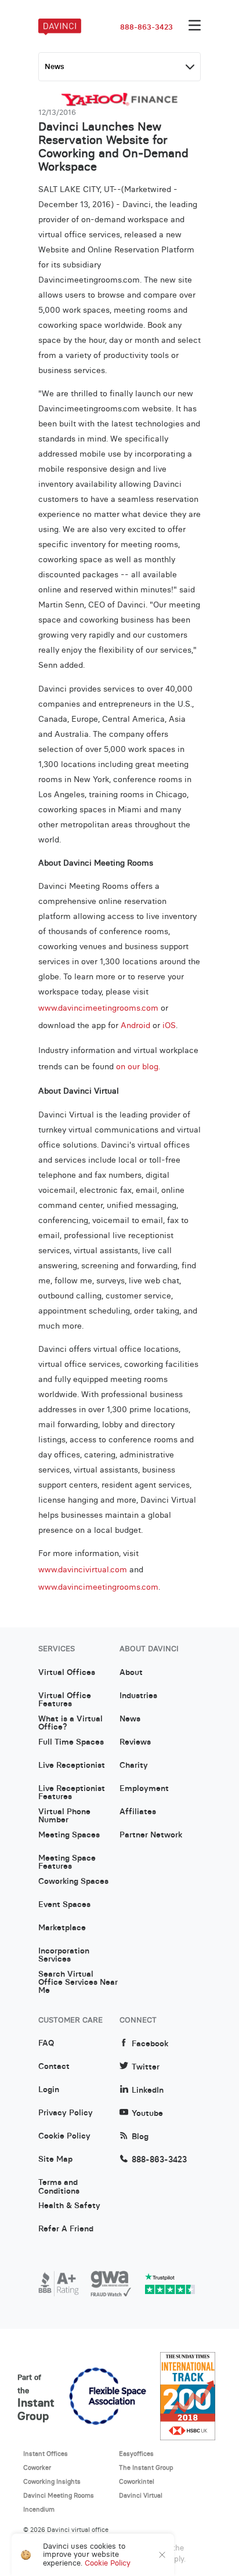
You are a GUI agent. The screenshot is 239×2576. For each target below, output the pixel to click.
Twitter (146, 2067)
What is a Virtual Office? (70, 1723)
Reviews (135, 1742)
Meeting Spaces (69, 1835)
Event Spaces (64, 1905)
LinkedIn (148, 2090)
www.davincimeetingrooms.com (98, 1587)
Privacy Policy (66, 2113)
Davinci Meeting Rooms (59, 2495)
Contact (54, 2067)
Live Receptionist (72, 1765)
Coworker (37, 2468)
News (130, 1719)
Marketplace (62, 1928)
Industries (138, 1696)
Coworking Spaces (73, 1882)
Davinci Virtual (141, 2495)
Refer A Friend (66, 2229)
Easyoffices (136, 2454)
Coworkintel (137, 2481)
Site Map (55, 2159)
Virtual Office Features (65, 1700)
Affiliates (138, 1812)
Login (49, 2090)
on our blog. (138, 1066)
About (131, 1673)
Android (135, 1025)
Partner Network (151, 1835)
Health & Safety (69, 2206)
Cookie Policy (64, 2136)
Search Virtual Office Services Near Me (78, 1978)
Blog (140, 2137)
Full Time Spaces (71, 1742)
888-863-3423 (146, 27)
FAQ (46, 2043)
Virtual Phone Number (64, 1816)
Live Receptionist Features (72, 1793)
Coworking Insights (52, 2481)
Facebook (150, 2044)
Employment (144, 1789)
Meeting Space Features (67, 1862)
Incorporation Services (64, 1955)
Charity (134, 1765)
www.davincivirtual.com (83, 1569)
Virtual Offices (67, 1673)
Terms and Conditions (59, 2187)
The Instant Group (146, 2468)
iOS (169, 1025)
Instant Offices (46, 2454)
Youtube (147, 2113)
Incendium (39, 2509)
